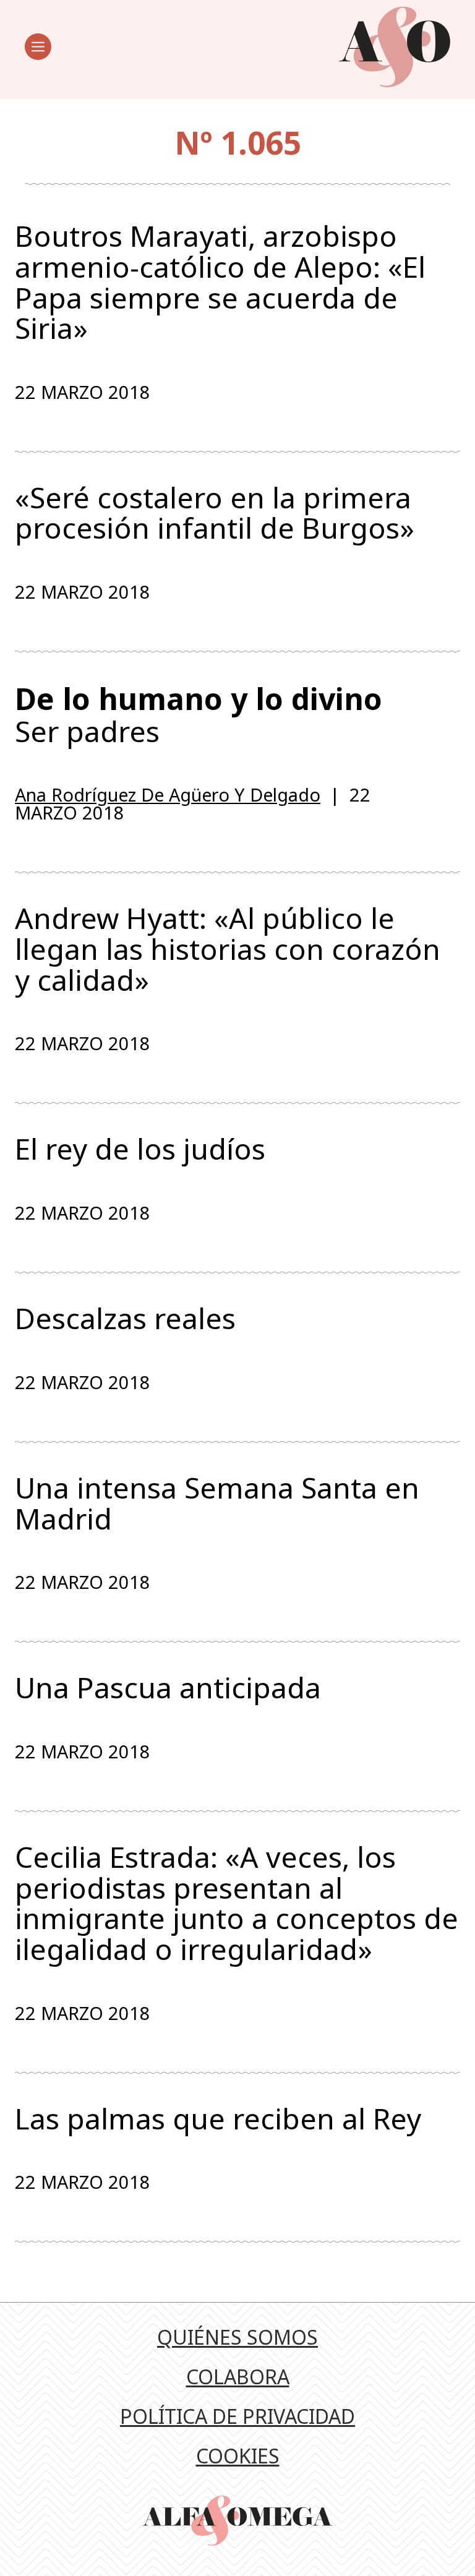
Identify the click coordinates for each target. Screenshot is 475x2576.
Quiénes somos (237, 2337)
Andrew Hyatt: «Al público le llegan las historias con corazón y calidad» (228, 949)
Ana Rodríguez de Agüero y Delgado (168, 794)
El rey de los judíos (140, 1149)
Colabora (238, 2377)
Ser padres (199, 714)
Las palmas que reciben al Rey (218, 2119)
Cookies (238, 2456)
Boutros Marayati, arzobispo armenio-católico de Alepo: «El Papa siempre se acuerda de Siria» (220, 282)
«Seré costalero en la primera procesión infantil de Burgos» (215, 513)
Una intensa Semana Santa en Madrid (217, 1503)
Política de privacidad (237, 2416)
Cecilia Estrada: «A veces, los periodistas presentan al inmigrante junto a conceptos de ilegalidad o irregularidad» (237, 1903)
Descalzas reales (125, 1319)
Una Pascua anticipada (168, 1688)
